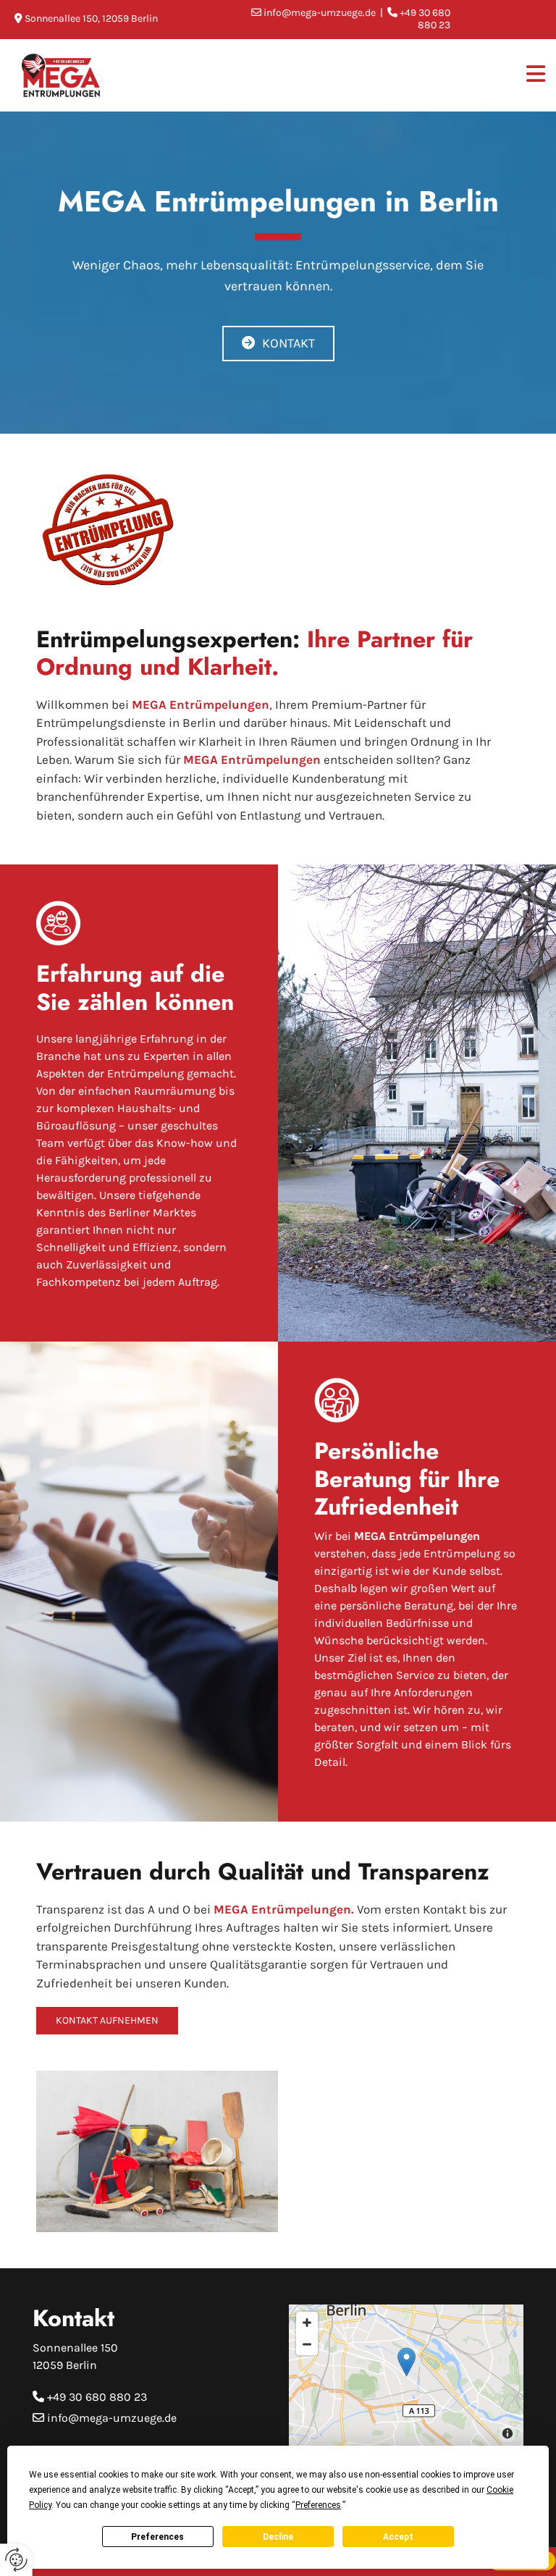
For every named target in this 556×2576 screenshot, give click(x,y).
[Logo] (78, 76)
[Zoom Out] (307, 2344)
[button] (278, 344)
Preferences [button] (318, 2505)
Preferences (157, 2537)
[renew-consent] (16, 2560)
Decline (278, 2537)
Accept (398, 2537)
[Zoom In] (307, 2323)
